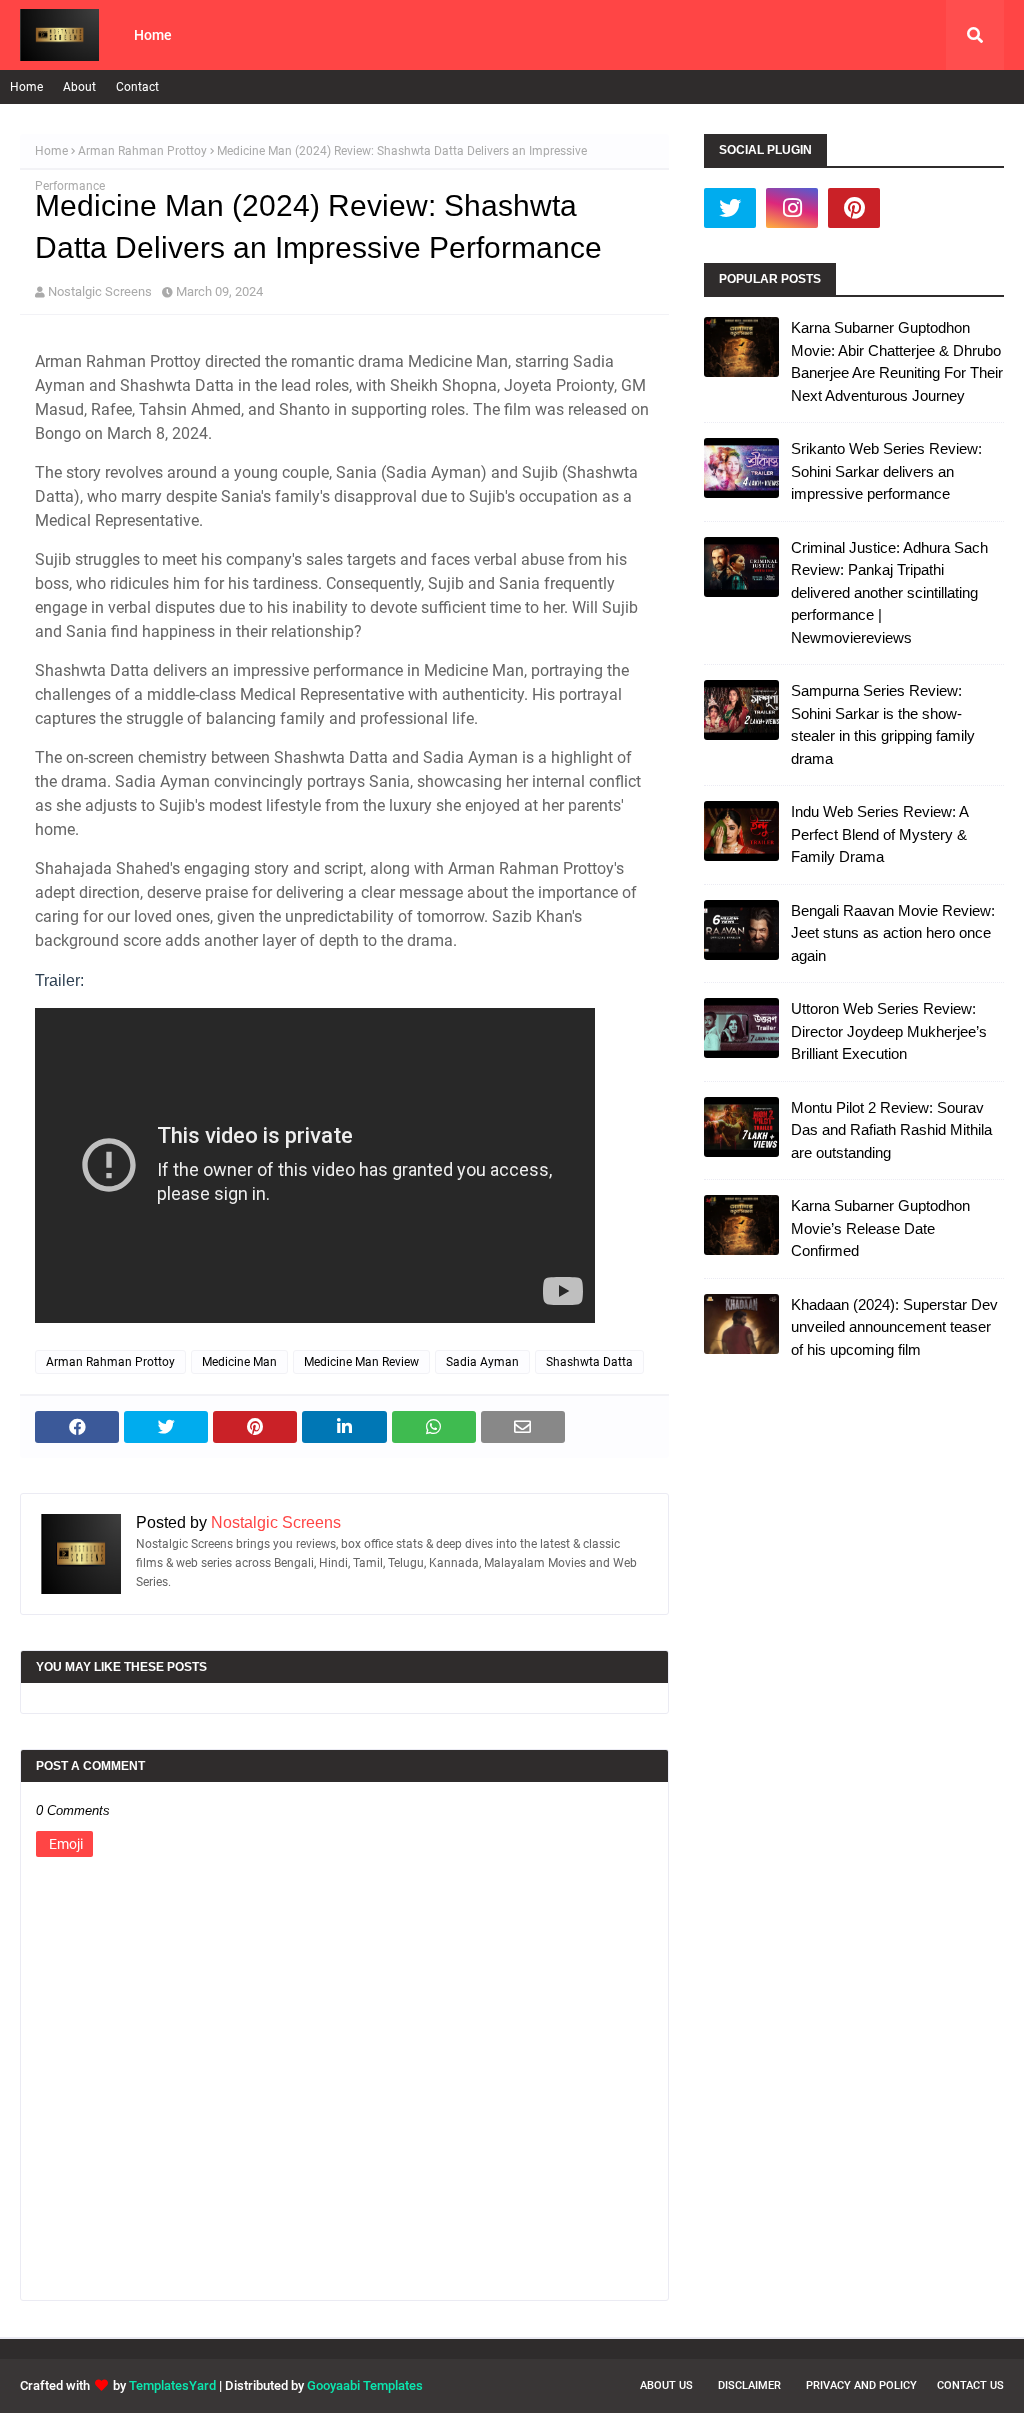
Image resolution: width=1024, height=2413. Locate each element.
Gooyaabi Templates (365, 2385)
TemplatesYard (172, 2385)
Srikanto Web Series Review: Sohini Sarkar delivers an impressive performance (886, 471)
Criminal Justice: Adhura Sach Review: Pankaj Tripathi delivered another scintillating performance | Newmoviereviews (889, 592)
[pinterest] (854, 208)
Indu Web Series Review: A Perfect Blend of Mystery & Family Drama (879, 834)
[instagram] (792, 208)
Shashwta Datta (589, 1362)
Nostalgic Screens (100, 291)
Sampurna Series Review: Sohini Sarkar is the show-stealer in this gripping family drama (883, 724)
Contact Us (970, 2385)
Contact (137, 87)
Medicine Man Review (361, 1362)
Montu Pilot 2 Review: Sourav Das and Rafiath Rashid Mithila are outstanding (891, 1130)
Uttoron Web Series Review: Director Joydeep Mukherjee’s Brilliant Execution (889, 1031)
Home (26, 87)
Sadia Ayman (482, 1362)
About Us (666, 2385)
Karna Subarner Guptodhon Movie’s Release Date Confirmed (880, 1228)
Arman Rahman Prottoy (142, 151)
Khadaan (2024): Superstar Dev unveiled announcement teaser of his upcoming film (894, 1327)
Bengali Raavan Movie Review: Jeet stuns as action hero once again (893, 933)
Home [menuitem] (153, 35)
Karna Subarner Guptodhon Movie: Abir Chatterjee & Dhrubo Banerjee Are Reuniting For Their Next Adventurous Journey (897, 361)
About (79, 87)
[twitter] (730, 208)
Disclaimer (749, 2385)
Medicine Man (239, 1362)
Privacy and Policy (861, 2385)
